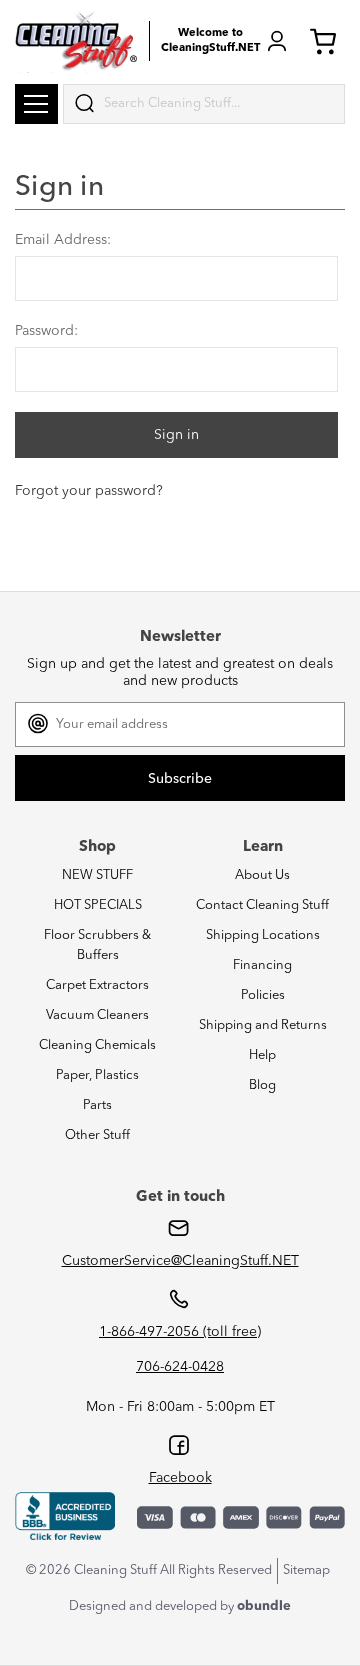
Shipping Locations (263, 935)
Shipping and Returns (263, 1025)
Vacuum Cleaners (97, 1015)
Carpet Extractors (97, 985)
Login (277, 41)
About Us (262, 875)
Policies (263, 995)
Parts (97, 1105)
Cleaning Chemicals (97, 1045)
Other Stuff (97, 1135)
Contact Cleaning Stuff (262, 905)
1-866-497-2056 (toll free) (180, 1332)
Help (262, 1055)
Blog (262, 1085)
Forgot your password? (89, 491)
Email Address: (63, 240)
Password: (46, 331)
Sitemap (306, 1570)
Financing (262, 965)
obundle (264, 1606)
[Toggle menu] (36, 104)
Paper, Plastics (97, 1075)
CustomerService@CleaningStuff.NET (180, 1261)
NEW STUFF (97, 875)
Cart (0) (327, 41)
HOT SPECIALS (98, 905)
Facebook (180, 1478)
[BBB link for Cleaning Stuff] (65, 1517)
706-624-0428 (180, 1367)
